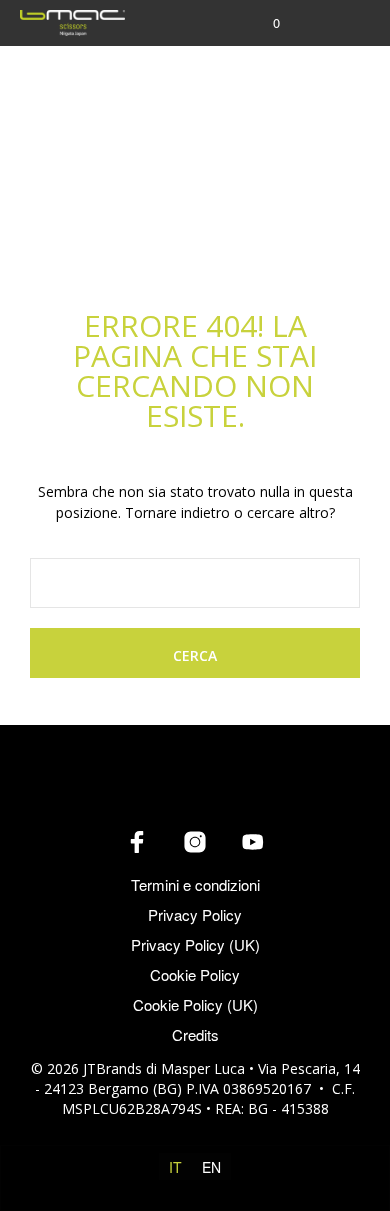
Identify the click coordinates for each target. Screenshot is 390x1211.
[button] (263, 23)
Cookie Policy (195, 974)
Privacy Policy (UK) (195, 944)
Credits (195, 1034)
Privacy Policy (195, 914)
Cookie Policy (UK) (195, 1004)
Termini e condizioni (195, 884)
